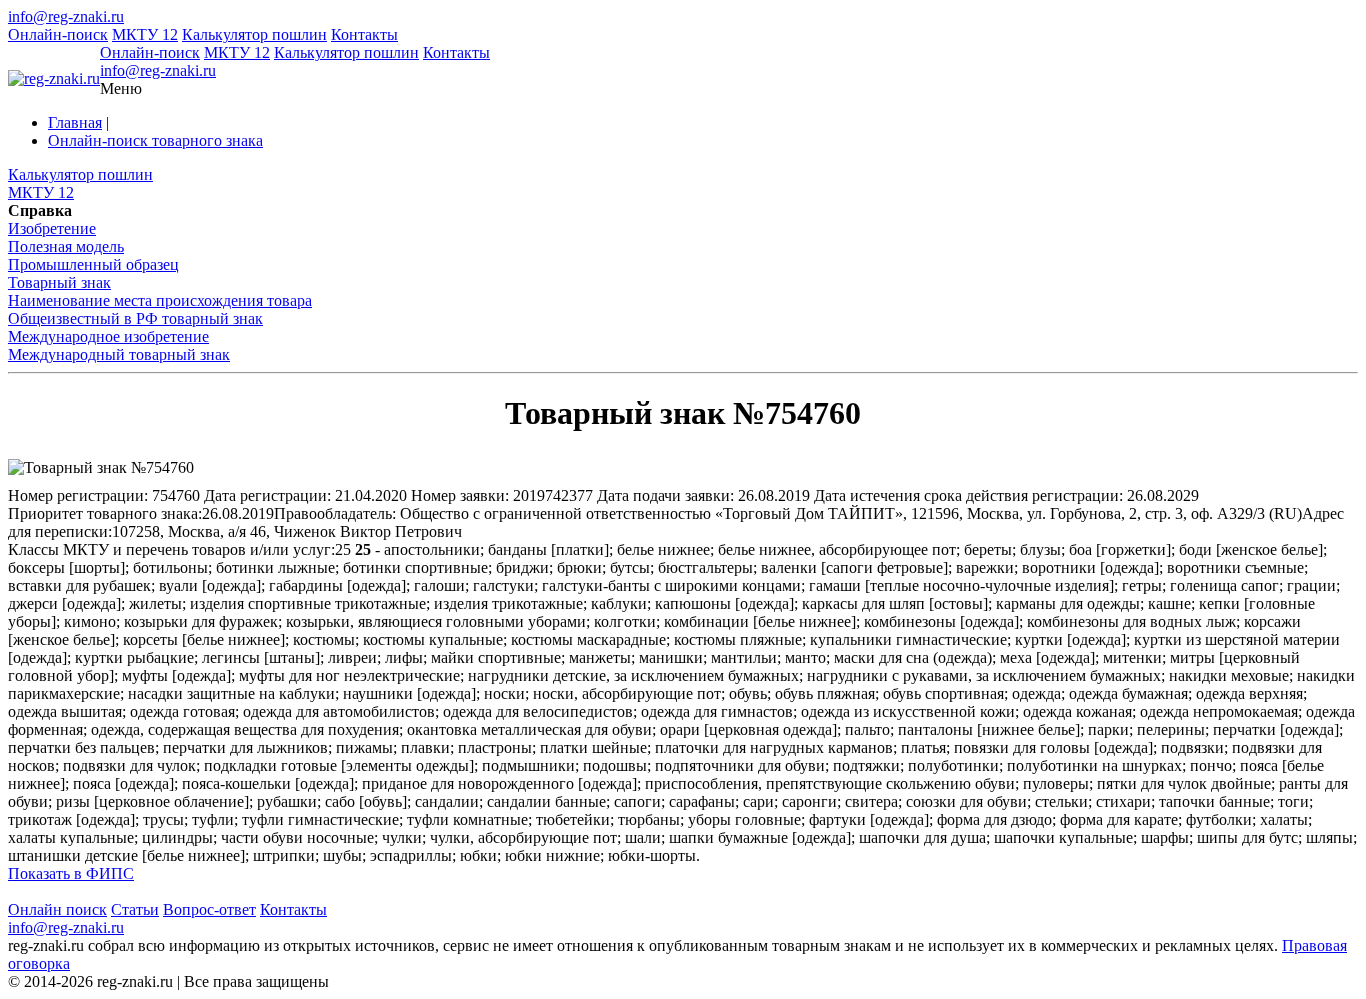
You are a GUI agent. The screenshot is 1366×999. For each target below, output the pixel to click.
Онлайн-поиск (58, 34)
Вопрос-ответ (209, 909)
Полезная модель (66, 246)
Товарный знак (59, 282)
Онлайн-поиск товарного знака (155, 140)
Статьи (135, 909)
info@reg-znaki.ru (66, 16)
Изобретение (52, 228)
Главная (75, 122)
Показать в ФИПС (71, 873)
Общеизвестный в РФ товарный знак (135, 318)
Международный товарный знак (119, 354)
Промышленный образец (93, 264)
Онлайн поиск (57, 909)
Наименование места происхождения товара (160, 300)
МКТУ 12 (145, 34)
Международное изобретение (108, 336)
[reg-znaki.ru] (54, 79)
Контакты (364, 34)
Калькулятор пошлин (254, 34)
